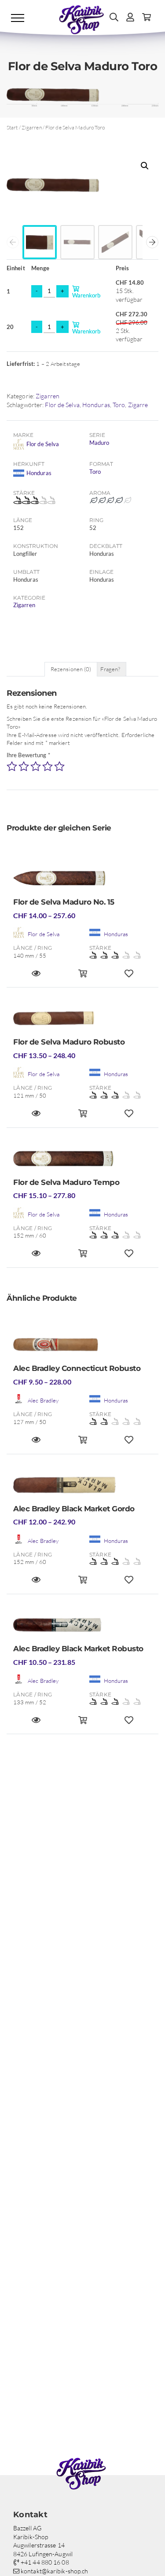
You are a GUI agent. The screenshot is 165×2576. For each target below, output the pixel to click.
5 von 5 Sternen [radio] (59, 766)
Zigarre (138, 405)
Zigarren (32, 127)
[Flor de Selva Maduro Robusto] (82, 1021)
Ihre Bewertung (28, 755)
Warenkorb (93, 292)
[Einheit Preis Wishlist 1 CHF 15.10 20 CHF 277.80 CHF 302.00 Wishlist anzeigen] (129, 1257)
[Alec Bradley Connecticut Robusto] (82, 1347)
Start (12, 127)
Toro (119, 405)
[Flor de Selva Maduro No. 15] (82, 881)
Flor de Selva (62, 405)
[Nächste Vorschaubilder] (152, 242)
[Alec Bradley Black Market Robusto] (82, 1628)
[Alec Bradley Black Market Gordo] (82, 1488)
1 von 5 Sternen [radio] (12, 766)
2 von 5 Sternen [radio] (24, 766)
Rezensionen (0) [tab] (71, 669)
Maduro (99, 443)
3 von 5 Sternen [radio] (36, 766)
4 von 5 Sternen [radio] (48, 766)
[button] (145, 166)
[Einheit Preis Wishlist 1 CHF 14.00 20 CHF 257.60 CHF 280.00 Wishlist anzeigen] (129, 977)
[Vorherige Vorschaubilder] (13, 242)
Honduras (96, 405)
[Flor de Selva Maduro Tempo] (82, 1161)
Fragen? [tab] (110, 669)
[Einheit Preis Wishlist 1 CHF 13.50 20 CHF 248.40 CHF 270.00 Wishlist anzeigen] (129, 1117)
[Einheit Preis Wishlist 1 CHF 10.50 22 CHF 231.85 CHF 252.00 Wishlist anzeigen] (129, 1724)
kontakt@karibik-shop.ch (54, 2571)
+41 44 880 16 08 (44, 2562)
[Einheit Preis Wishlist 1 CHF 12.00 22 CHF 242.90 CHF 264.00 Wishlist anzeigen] (129, 1583)
